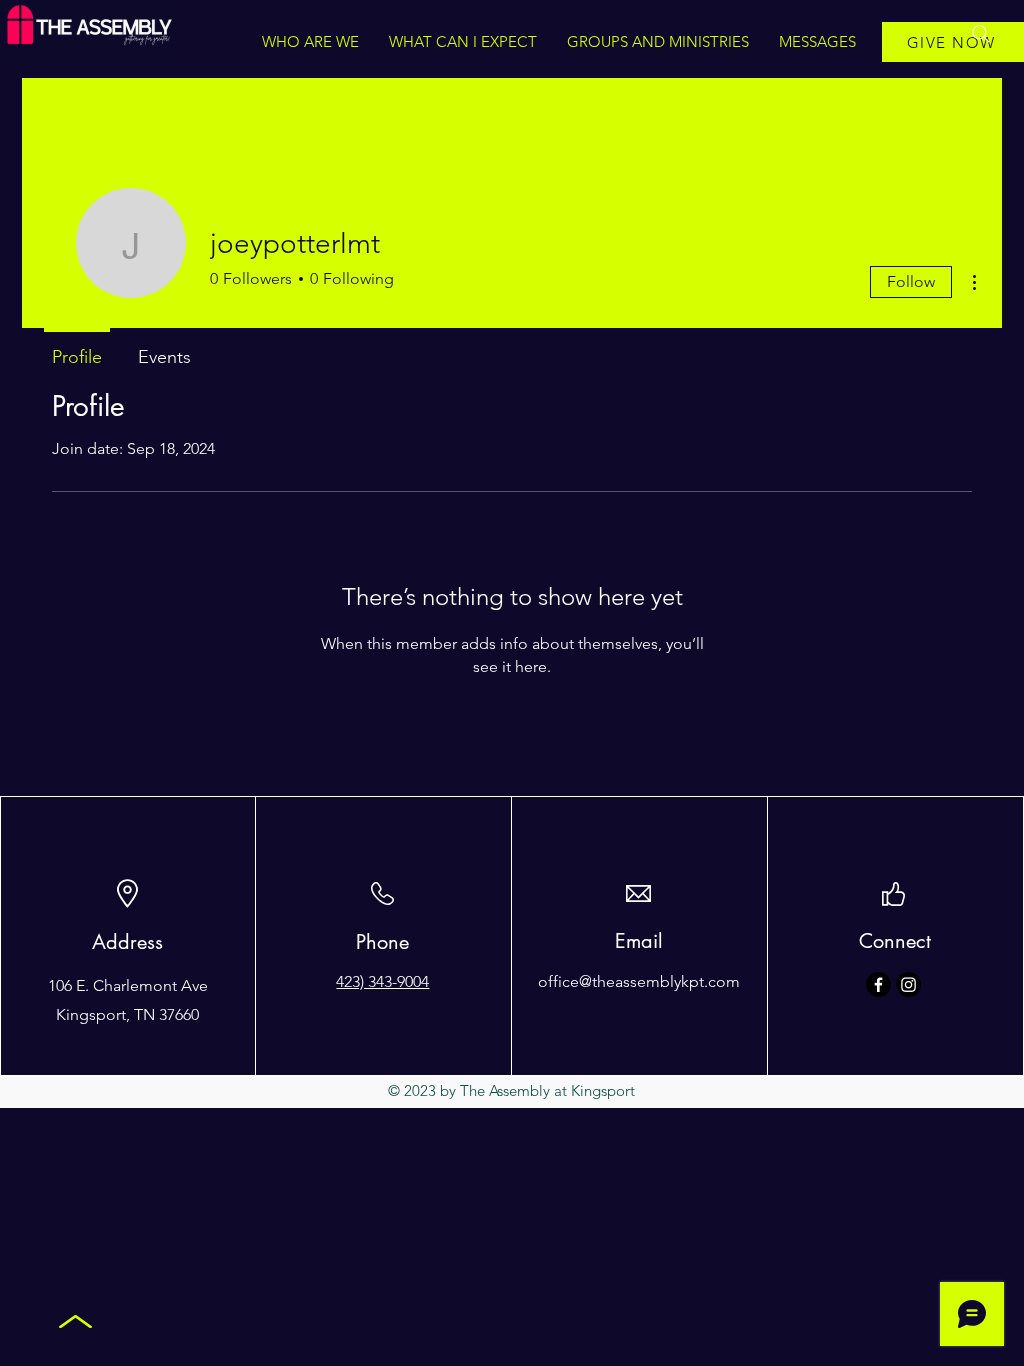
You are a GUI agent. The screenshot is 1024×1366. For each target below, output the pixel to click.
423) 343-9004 (382, 981)
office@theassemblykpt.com (639, 981)
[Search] (981, 34)
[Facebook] (878, 984)
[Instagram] (908, 984)
